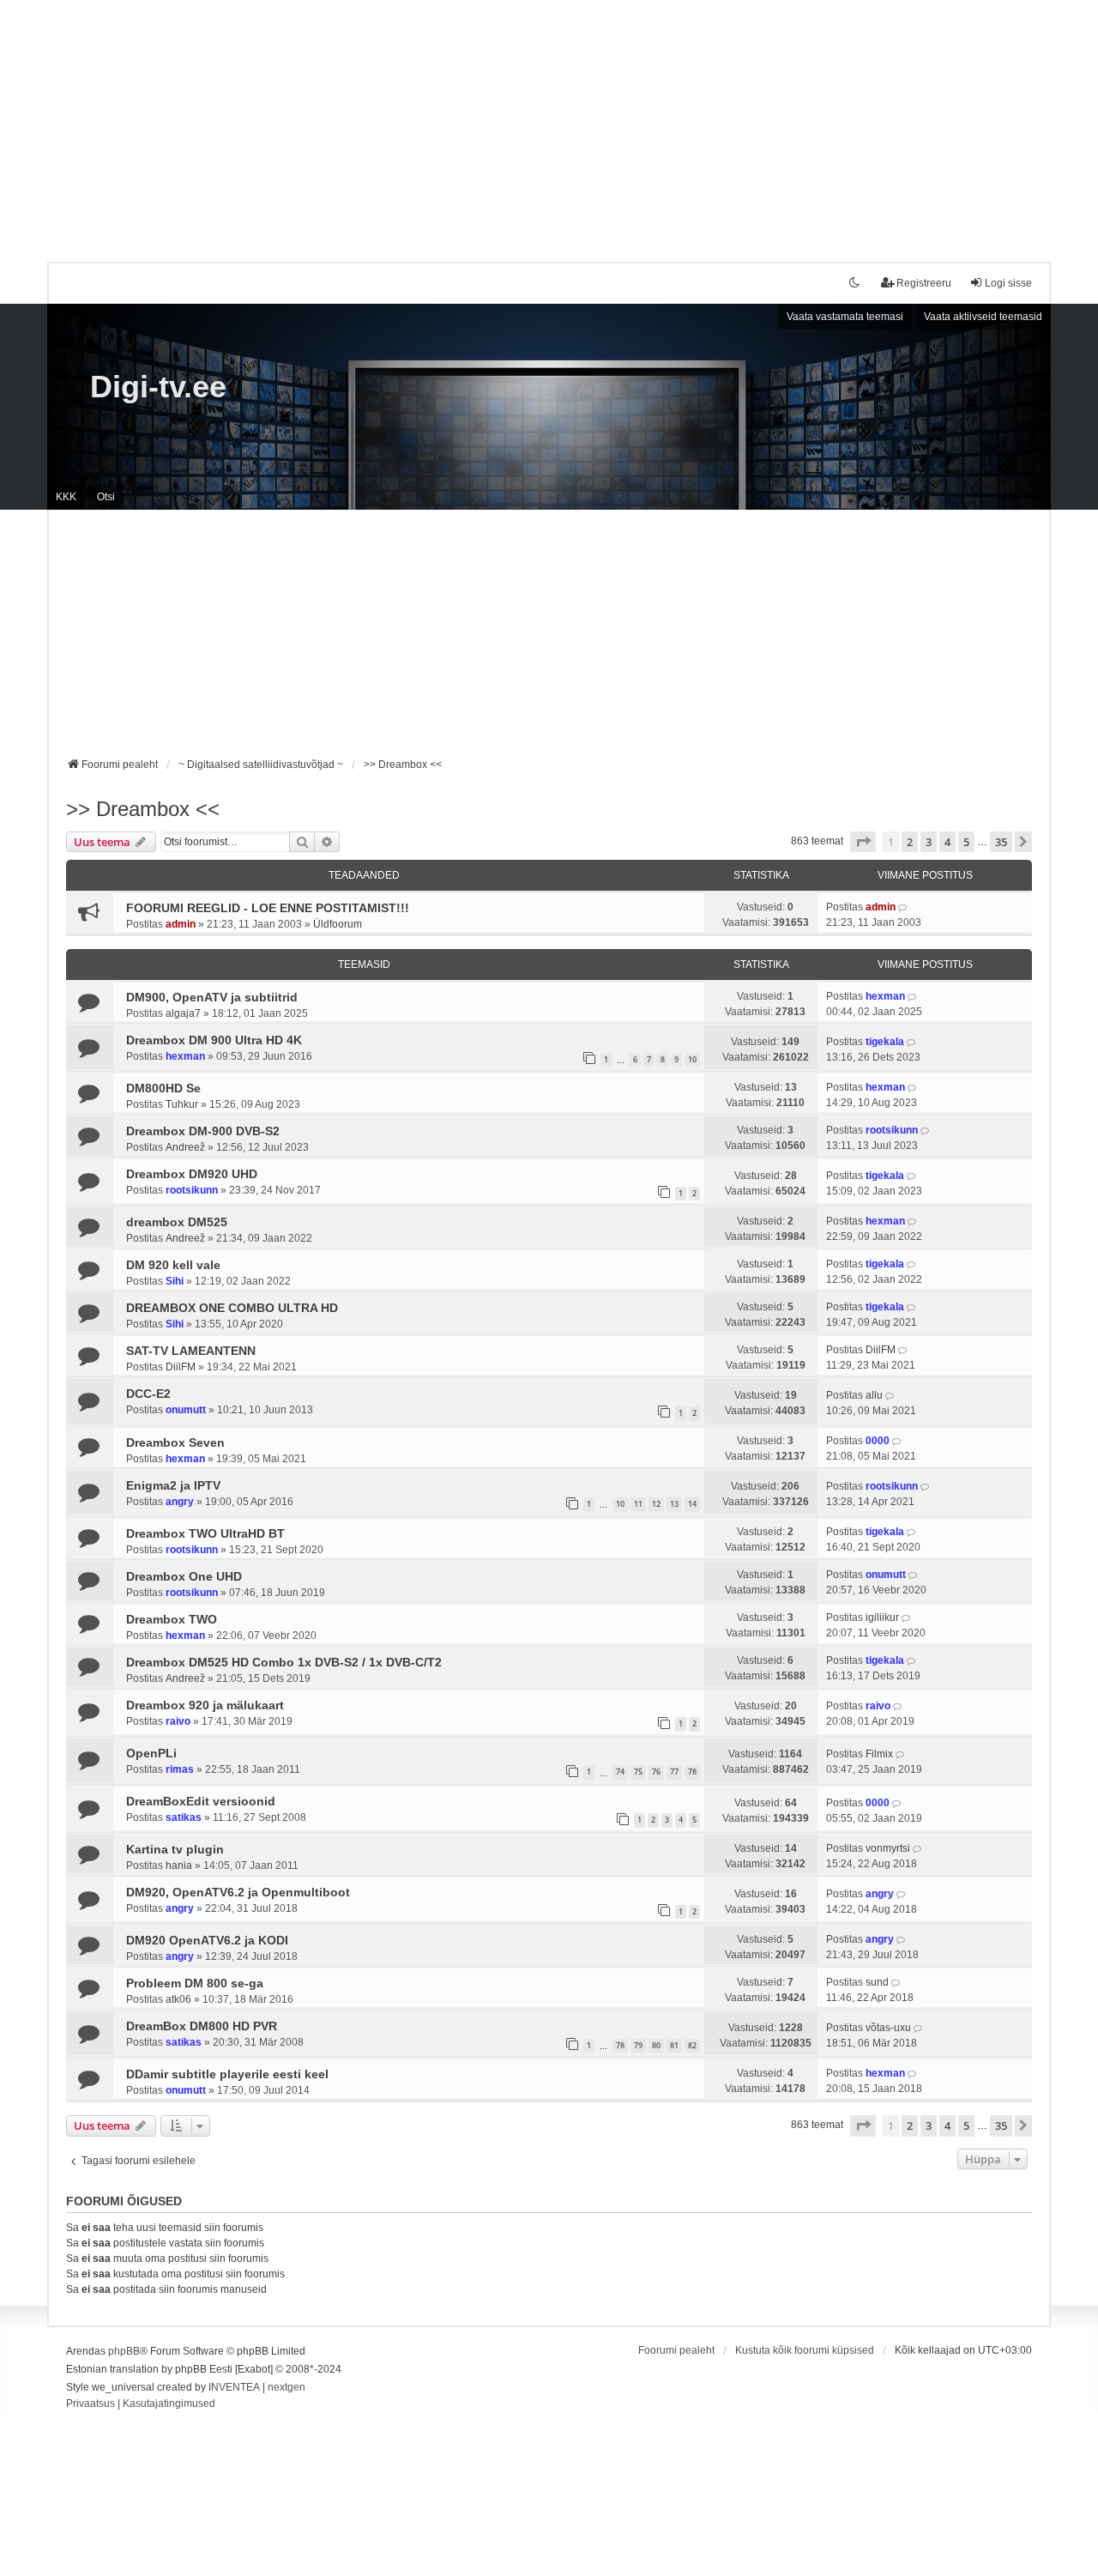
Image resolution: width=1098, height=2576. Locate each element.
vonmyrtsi (888, 1848)
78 (692, 1772)
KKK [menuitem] (66, 497)
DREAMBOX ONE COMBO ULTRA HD (232, 1308)
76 (656, 1772)
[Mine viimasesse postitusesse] (904, 907)
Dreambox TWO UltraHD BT (205, 1533)
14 (692, 1504)
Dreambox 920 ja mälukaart (205, 1705)
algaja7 (183, 1013)
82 (692, 2045)
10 (692, 1059)
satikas (184, 1817)
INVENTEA (234, 2387)
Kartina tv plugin (175, 1849)
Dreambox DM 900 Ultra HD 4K (214, 1040)
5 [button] (966, 842)
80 (656, 2045)
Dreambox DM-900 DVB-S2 (203, 1131)
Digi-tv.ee (158, 387)
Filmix (879, 1754)
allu (874, 1395)
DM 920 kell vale (173, 1265)
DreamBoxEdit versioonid (201, 1801)
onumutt (186, 1410)
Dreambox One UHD (184, 1576)
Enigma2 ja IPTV (173, 1485)
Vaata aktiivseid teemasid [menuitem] (983, 317)
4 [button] (947, 842)
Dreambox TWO (172, 1619)
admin (181, 924)
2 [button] (910, 842)
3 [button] (929, 842)
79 (638, 2045)
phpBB (124, 2351)
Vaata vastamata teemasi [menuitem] (845, 317)
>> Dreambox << (143, 809)
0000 (878, 1441)
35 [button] (1001, 842)
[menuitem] (90, 2404)
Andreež (185, 1147)
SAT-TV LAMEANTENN (191, 1351)
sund (877, 1982)
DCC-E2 (148, 1394)
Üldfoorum (338, 924)
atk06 (178, 1999)
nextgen (287, 2387)
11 (638, 1504)
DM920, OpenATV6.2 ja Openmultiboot (238, 1892)
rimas (180, 1769)
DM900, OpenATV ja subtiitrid (212, 997)
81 (674, 2045)
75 (638, 1772)
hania (179, 1865)
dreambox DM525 (177, 1222)
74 (620, 1772)
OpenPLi (151, 1753)
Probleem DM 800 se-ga (195, 1983)
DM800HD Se (163, 1088)
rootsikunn (892, 1130)
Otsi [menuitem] (106, 497)
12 (656, 1504)
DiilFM (181, 1367)
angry (180, 1502)
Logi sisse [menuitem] (1008, 283)
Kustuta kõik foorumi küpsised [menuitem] (805, 2350)
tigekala (885, 1042)
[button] (863, 842)
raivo (178, 1721)
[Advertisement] (549, 120)
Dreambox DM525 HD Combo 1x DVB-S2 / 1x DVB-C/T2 (284, 1662)
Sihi (175, 1281)
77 (674, 1772)
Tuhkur (182, 1104)
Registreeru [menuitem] (924, 283)
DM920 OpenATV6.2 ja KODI (207, 1940)
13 (674, 1504)
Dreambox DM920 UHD (192, 1174)
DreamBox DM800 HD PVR (202, 2026)
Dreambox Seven (175, 1442)
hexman (885, 996)
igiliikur (882, 1618)
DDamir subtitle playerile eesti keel (227, 2074)
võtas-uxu (888, 2028)
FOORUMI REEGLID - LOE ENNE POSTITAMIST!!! (268, 908)
